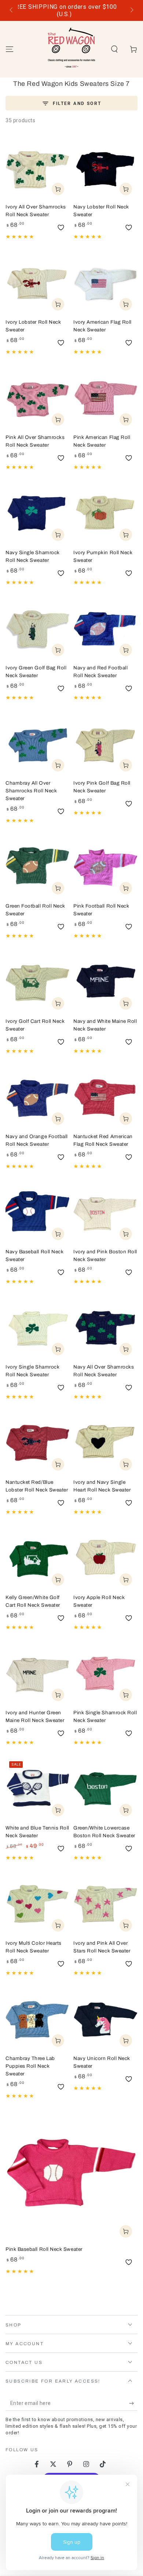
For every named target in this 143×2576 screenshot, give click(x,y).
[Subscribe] (133, 2404)
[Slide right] (131, 11)
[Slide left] (12, 11)
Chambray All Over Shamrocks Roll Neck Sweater (31, 791)
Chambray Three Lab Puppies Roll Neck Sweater (30, 2066)
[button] (114, 49)
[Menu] (10, 49)
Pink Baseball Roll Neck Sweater (44, 2249)
